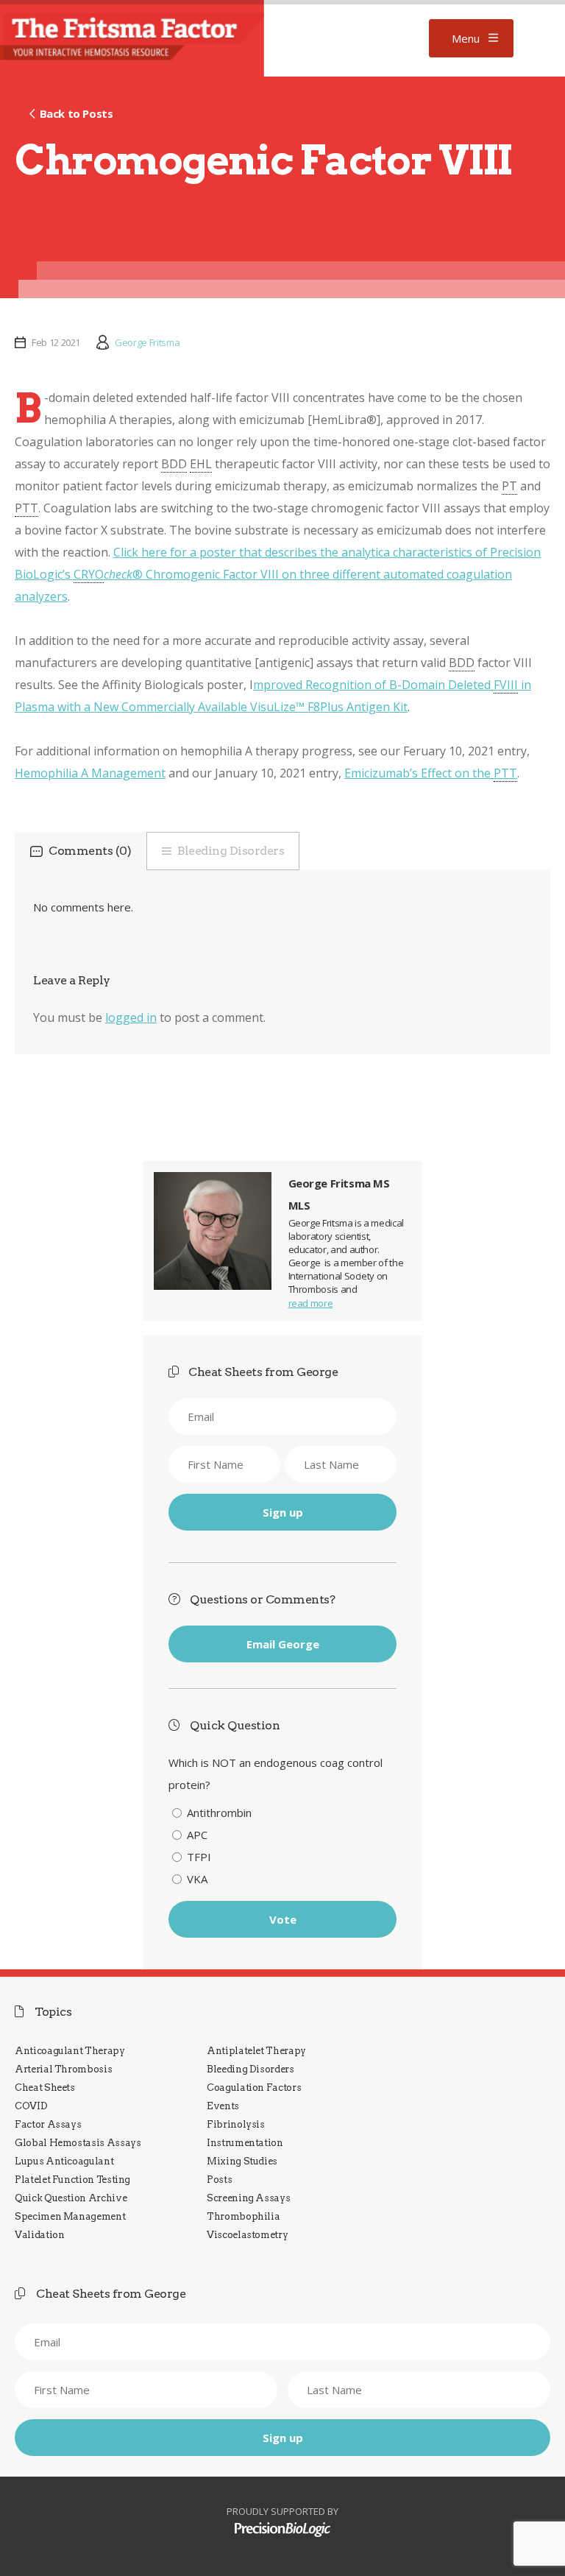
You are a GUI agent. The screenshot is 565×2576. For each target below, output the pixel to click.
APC (197, 1835)
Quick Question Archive (71, 2198)
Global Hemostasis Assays (78, 2143)
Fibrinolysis (236, 2124)
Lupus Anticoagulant (64, 2161)
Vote (283, 1919)
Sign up (283, 1512)
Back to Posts (76, 113)
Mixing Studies (242, 2161)
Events (223, 2106)
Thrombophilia (243, 2216)
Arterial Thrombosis (63, 2069)
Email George (283, 1644)
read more (311, 1303)
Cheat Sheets (45, 2088)
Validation (39, 2235)
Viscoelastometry (247, 2235)
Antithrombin (219, 1813)
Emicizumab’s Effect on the (431, 773)
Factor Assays (48, 2124)
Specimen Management (70, 2216)
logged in (131, 1017)
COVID (31, 2106)
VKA (197, 1879)
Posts (219, 2180)
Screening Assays (248, 2198)
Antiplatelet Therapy (256, 2051)
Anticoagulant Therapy (70, 2051)
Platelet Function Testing (72, 2180)
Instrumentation (245, 2143)
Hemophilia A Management (90, 773)
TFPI (199, 1857)
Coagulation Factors (254, 2088)
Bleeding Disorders (231, 851)
